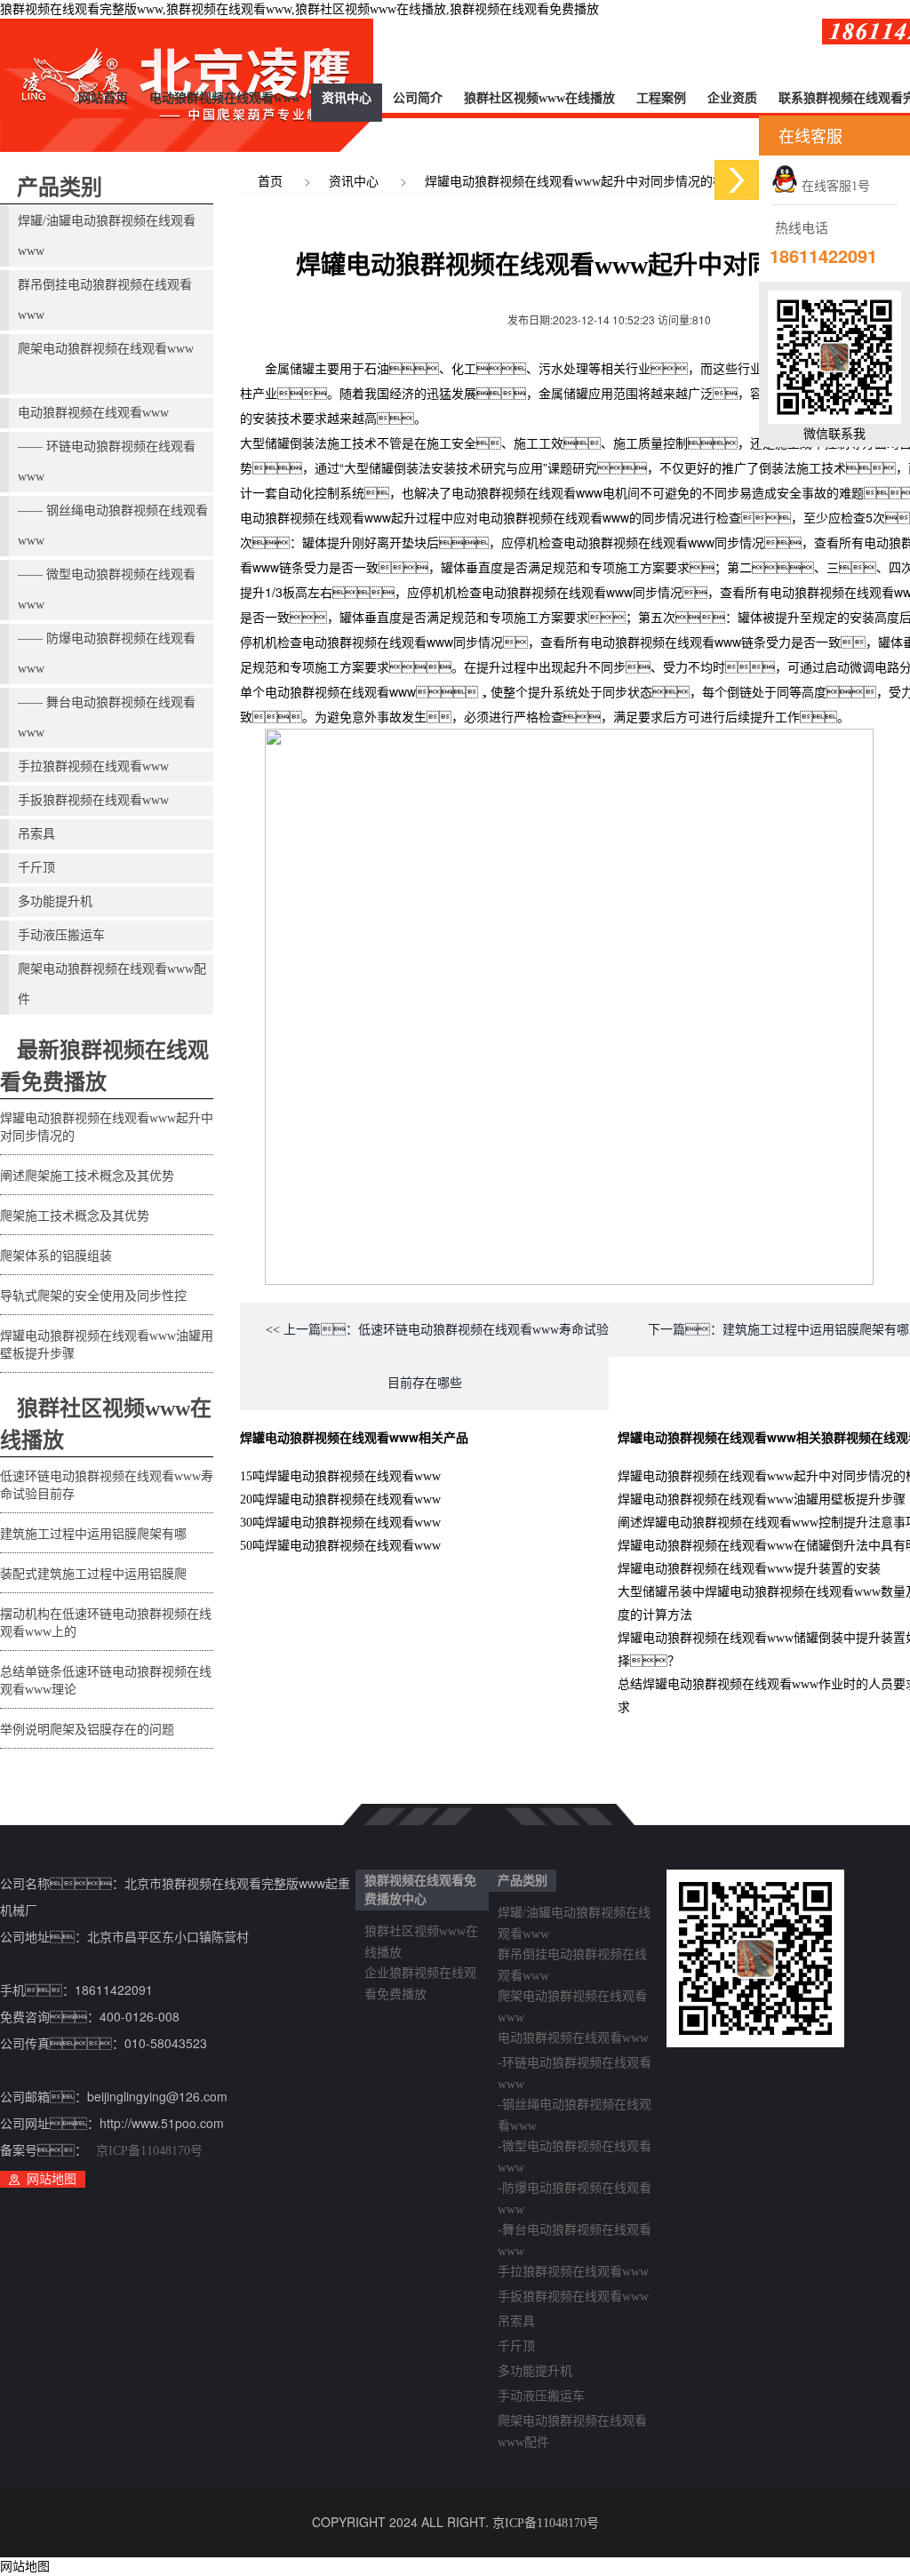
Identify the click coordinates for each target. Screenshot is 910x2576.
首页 (270, 182)
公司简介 (418, 98)
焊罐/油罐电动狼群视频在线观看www (107, 236)
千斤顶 (36, 868)
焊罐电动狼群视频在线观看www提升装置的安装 (749, 1569)
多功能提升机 (55, 901)
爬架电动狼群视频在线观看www (106, 349)
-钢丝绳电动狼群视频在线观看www (575, 2108)
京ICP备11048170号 (149, 2151)
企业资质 (732, 98)
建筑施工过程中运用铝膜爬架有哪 (93, 1534)
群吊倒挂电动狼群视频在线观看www (105, 300)
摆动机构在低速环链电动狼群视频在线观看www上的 (106, 1623)
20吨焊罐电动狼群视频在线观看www (340, 1499)
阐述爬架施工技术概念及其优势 (87, 1176)
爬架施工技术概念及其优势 (75, 1216)
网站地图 (52, 2179)
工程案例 (661, 98)
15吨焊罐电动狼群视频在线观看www (340, 1476)
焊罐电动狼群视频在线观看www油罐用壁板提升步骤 (107, 1345)
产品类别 (60, 187)
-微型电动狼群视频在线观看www (575, 2149)
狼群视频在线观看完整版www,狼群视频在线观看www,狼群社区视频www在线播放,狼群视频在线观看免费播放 (299, 9)
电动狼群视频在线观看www (225, 98)
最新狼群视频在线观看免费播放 (104, 1066)
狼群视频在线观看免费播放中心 (420, 1890)
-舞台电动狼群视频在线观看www (575, 2233)
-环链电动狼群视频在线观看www (575, 2066)
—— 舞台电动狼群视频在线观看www (107, 718)
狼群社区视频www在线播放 (539, 98)
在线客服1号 (834, 186)
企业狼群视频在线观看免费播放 (420, 1976)
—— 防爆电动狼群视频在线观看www (107, 654)
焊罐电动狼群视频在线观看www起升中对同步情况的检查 (581, 182)
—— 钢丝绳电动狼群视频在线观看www (113, 526)
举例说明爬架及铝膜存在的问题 (87, 1730)
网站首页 (103, 98)
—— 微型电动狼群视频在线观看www (107, 590)
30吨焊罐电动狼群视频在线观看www (340, 1523)
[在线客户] (737, 180)
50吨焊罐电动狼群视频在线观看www (340, 1546)
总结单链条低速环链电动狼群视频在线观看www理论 (106, 1681)
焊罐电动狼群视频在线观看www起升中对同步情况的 (107, 1127)
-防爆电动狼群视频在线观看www (575, 2191)
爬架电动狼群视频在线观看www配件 (112, 984)
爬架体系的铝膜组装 (56, 1256)
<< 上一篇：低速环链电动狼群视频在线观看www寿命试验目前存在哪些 (437, 1356)
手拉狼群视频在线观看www (93, 766)
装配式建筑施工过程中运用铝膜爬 (93, 1574)
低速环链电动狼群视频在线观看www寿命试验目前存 (107, 1485)
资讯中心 (347, 98)
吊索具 (36, 834)
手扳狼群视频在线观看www (93, 800)
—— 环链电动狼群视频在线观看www (107, 462)
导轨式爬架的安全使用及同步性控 (93, 1296)
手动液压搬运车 (61, 935)
